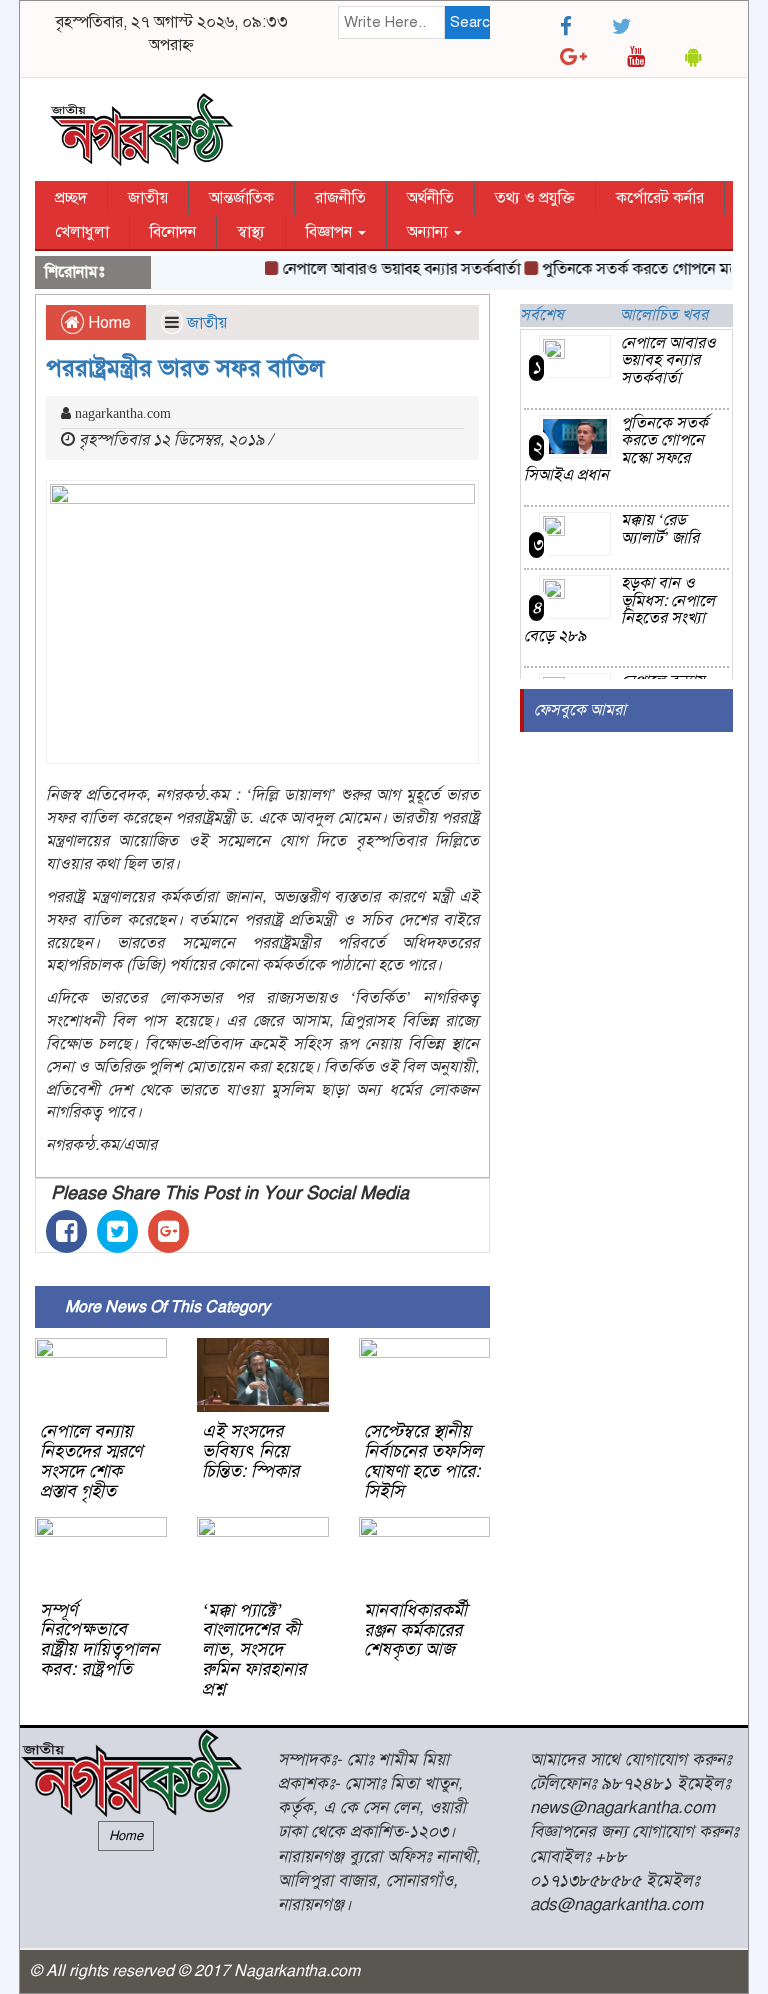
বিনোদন (173, 232)
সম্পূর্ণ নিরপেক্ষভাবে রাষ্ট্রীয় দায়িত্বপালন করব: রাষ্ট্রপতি (99, 1639)
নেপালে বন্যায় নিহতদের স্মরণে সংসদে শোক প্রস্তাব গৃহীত (91, 1460)
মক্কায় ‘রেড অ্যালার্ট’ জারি (660, 529)
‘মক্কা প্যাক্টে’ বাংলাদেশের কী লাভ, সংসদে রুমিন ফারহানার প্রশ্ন (254, 1649)
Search (470, 22)
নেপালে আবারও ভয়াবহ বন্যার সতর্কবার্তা (390, 269)
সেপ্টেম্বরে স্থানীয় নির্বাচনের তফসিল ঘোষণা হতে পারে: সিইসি (423, 1460)
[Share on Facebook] (66, 1231)
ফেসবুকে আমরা (580, 710)
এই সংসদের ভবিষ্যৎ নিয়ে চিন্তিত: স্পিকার (250, 1451)
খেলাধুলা (82, 232)
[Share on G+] (168, 1231)
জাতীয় (148, 198)
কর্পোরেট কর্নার (660, 198)
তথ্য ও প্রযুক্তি (535, 198)
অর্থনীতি (430, 198)
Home (107, 323)
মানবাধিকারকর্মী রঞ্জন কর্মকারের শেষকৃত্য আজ (415, 1630)
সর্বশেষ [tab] (542, 315)
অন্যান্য (429, 232)
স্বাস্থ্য (251, 232)
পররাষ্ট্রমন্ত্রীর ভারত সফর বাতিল (185, 368)
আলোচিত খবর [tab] (664, 315)
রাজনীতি (340, 198)
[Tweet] (117, 1231)
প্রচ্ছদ (71, 198)
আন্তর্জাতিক (241, 198)
